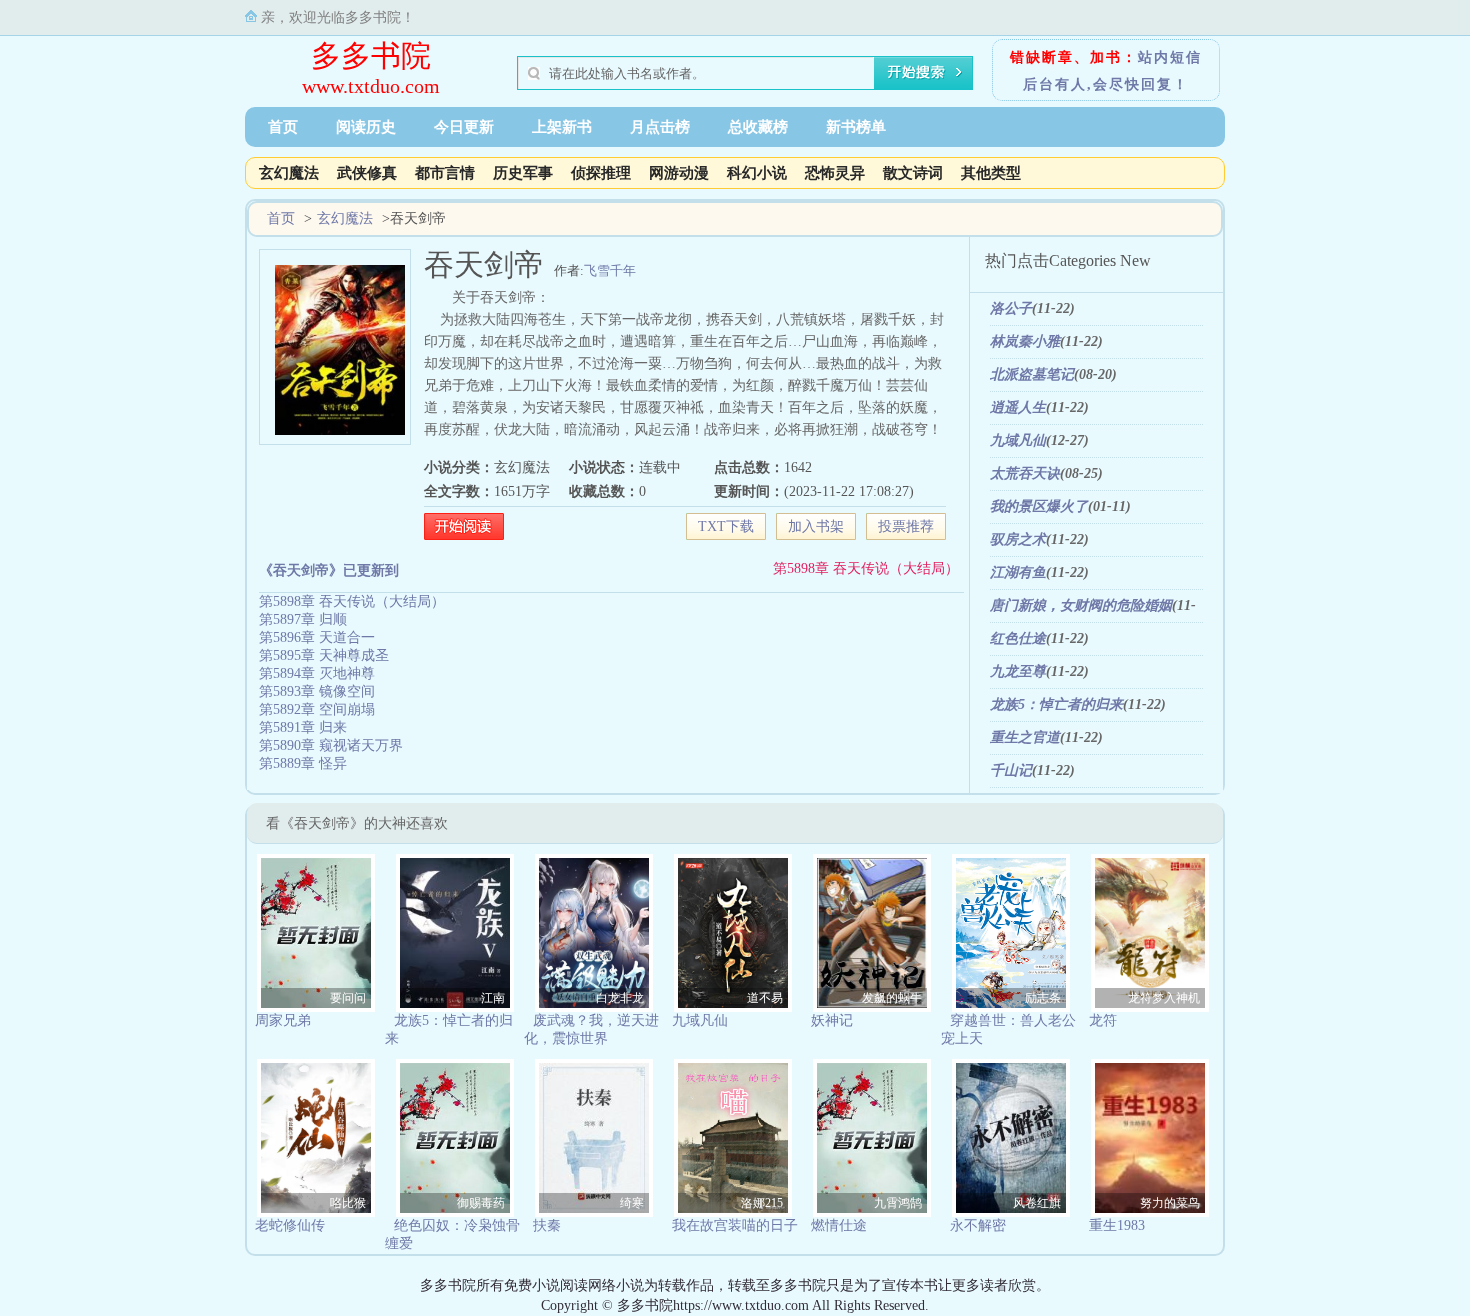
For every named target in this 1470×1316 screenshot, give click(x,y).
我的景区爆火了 (1039, 506)
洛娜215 (762, 1203)
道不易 (765, 998)
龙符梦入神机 (1164, 998)
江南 (493, 998)
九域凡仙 (1018, 440)
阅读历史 (366, 127)
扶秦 (547, 1225)
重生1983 (1117, 1225)
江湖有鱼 (1018, 572)
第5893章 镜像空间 (317, 691)
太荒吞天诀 (1025, 473)
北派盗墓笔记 (1032, 374)
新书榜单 (856, 127)
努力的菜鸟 (1170, 1203)
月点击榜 (660, 127)
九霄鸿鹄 (898, 1203)
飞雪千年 (610, 270)
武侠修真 (367, 173)
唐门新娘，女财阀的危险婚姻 (1081, 605)
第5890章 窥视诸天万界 (331, 745)
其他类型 (991, 173)
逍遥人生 (1018, 407)
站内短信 (1170, 57)
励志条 (1043, 998)
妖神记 (832, 1020)
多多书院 (371, 55)
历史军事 (523, 173)
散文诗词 (913, 173)
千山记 (1011, 770)
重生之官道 (1025, 737)
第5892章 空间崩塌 (317, 709)
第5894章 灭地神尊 (317, 673)
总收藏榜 (758, 127)
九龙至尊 (1018, 671)
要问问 (348, 998)
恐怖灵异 (835, 173)
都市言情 (445, 173)
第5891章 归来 (303, 727)
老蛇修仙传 (290, 1225)
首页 (283, 127)
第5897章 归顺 (303, 619)
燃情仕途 (839, 1225)
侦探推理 (601, 173)
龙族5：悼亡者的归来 (1056, 704)
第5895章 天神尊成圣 (324, 655)
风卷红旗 (1037, 1203)
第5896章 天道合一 (317, 637)
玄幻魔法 (289, 173)
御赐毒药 (481, 1203)
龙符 (1103, 1020)
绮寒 (632, 1203)
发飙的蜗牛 (892, 998)
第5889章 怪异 (303, 763)
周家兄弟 (283, 1020)
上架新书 (562, 127)
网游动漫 (679, 173)
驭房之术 (1018, 539)
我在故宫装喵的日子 (735, 1225)
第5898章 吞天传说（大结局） (866, 568)
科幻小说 (757, 173)
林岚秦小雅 (1025, 341)
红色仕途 (1018, 638)
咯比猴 (348, 1203)
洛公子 (1011, 308)
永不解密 (978, 1225)
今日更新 (464, 127)
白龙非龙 (620, 998)
